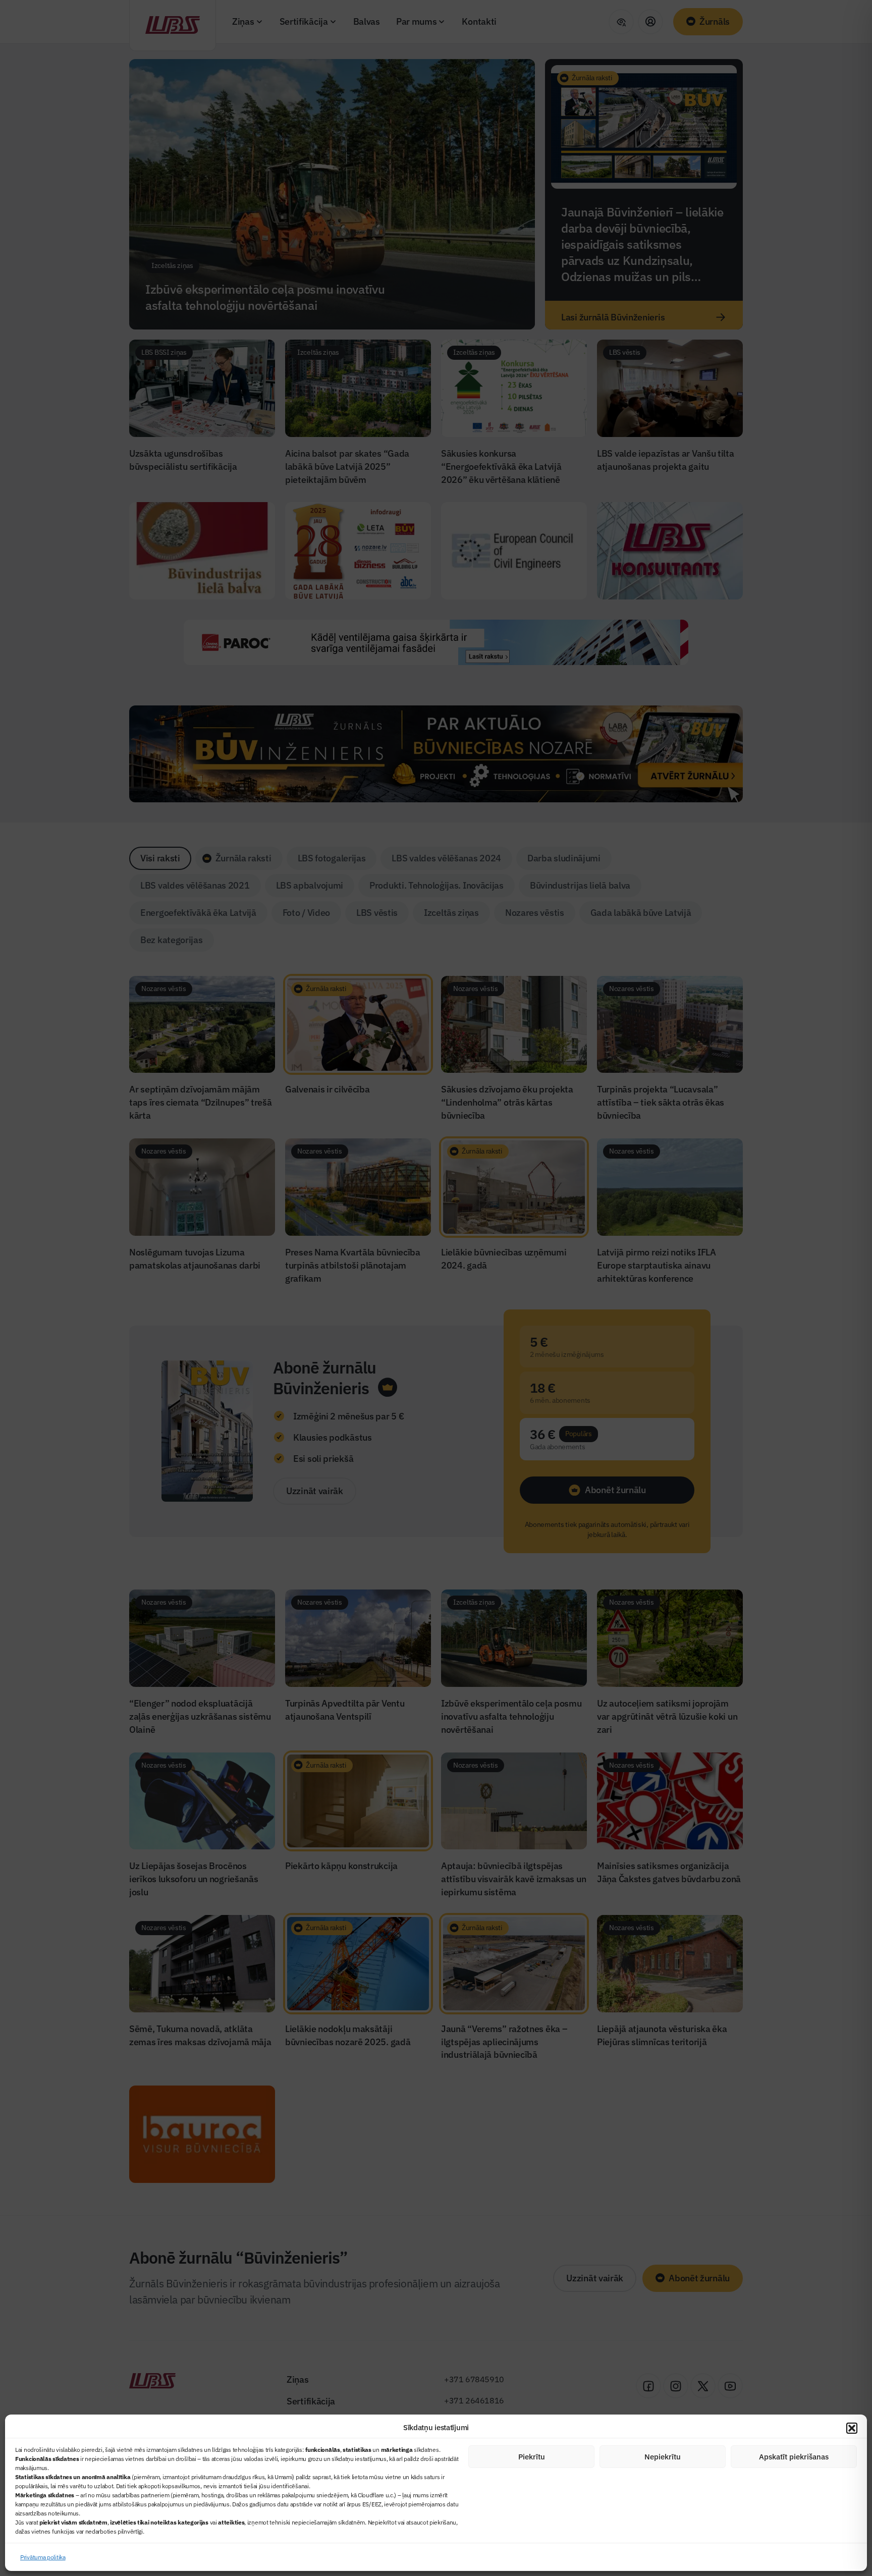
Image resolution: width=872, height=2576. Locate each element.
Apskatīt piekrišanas (794, 2457)
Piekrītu (532, 2457)
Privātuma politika (43, 2557)
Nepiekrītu (663, 2457)
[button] (852, 2428)
